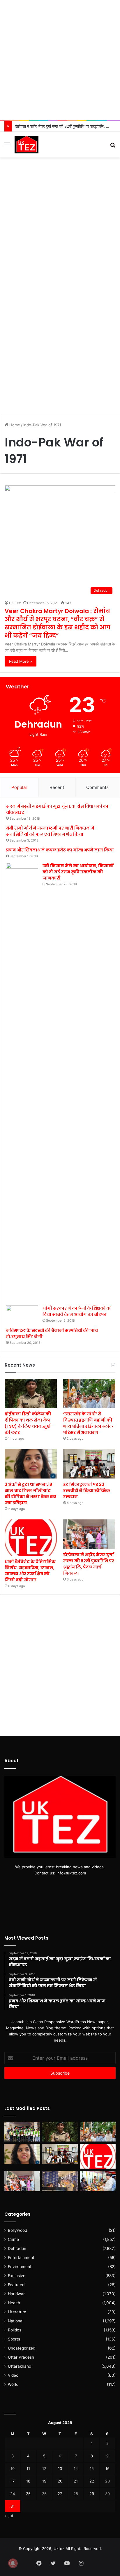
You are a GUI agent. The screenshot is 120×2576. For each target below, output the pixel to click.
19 (44, 2481)
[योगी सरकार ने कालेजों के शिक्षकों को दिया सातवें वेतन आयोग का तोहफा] (22, 1314)
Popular (19, 787)
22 (92, 2481)
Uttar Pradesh (21, 2357)
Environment (20, 2267)
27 (60, 2494)
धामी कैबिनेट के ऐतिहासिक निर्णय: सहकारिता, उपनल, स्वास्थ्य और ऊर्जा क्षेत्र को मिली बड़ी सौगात (30, 1571)
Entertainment (21, 2258)
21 (76, 2481)
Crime (13, 2239)
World (13, 2384)
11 (28, 2468)
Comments (97, 787)
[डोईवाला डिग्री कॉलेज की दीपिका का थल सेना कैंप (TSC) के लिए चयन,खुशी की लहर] (31, 1394)
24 (13, 2494)
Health (14, 2303)
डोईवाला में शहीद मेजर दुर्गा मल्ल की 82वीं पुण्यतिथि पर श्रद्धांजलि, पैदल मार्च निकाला (89, 1564)
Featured (16, 2285)
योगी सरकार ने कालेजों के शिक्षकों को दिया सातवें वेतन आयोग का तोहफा (77, 1311)
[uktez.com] (27, 145)
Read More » (21, 661)
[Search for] (113, 147)
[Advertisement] (60, 60)
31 (13, 2506)
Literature (17, 2312)
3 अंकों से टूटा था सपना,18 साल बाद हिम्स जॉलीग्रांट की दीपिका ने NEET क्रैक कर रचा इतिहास (30, 1494)
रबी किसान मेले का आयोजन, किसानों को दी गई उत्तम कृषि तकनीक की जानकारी (78, 872)
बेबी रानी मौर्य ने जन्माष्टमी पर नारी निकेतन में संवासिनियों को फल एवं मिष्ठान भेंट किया (50, 831)
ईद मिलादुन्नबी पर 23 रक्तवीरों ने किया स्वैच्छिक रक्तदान (87, 1490)
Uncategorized (22, 2348)
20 (60, 2481)
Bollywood (17, 2230)
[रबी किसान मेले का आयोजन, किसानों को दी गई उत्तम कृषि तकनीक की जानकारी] (22, 1082)
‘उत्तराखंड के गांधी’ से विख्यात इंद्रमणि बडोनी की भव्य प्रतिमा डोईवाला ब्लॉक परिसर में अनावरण (88, 1423)
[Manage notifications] (13, 2563)
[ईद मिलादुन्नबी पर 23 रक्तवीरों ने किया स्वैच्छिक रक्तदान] (89, 1464)
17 (13, 2481)
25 (28, 2494)
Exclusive (17, 2276)
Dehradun (17, 2248)
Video (13, 2375)
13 (60, 2468)
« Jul (9, 2516)
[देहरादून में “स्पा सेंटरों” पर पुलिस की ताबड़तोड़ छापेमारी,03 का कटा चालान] (60, 2181)
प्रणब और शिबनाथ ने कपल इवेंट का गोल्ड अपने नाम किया (60, 850)
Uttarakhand (20, 2366)
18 (28, 2481)
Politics (15, 2330)
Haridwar (16, 2294)
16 (107, 2468)
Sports (14, 2339)
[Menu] (7, 147)
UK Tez (15, 603)
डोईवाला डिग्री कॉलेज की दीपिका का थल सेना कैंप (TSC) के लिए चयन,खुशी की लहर (28, 1423)
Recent (57, 787)
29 (92, 2494)
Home (14, 425)
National (16, 2321)
